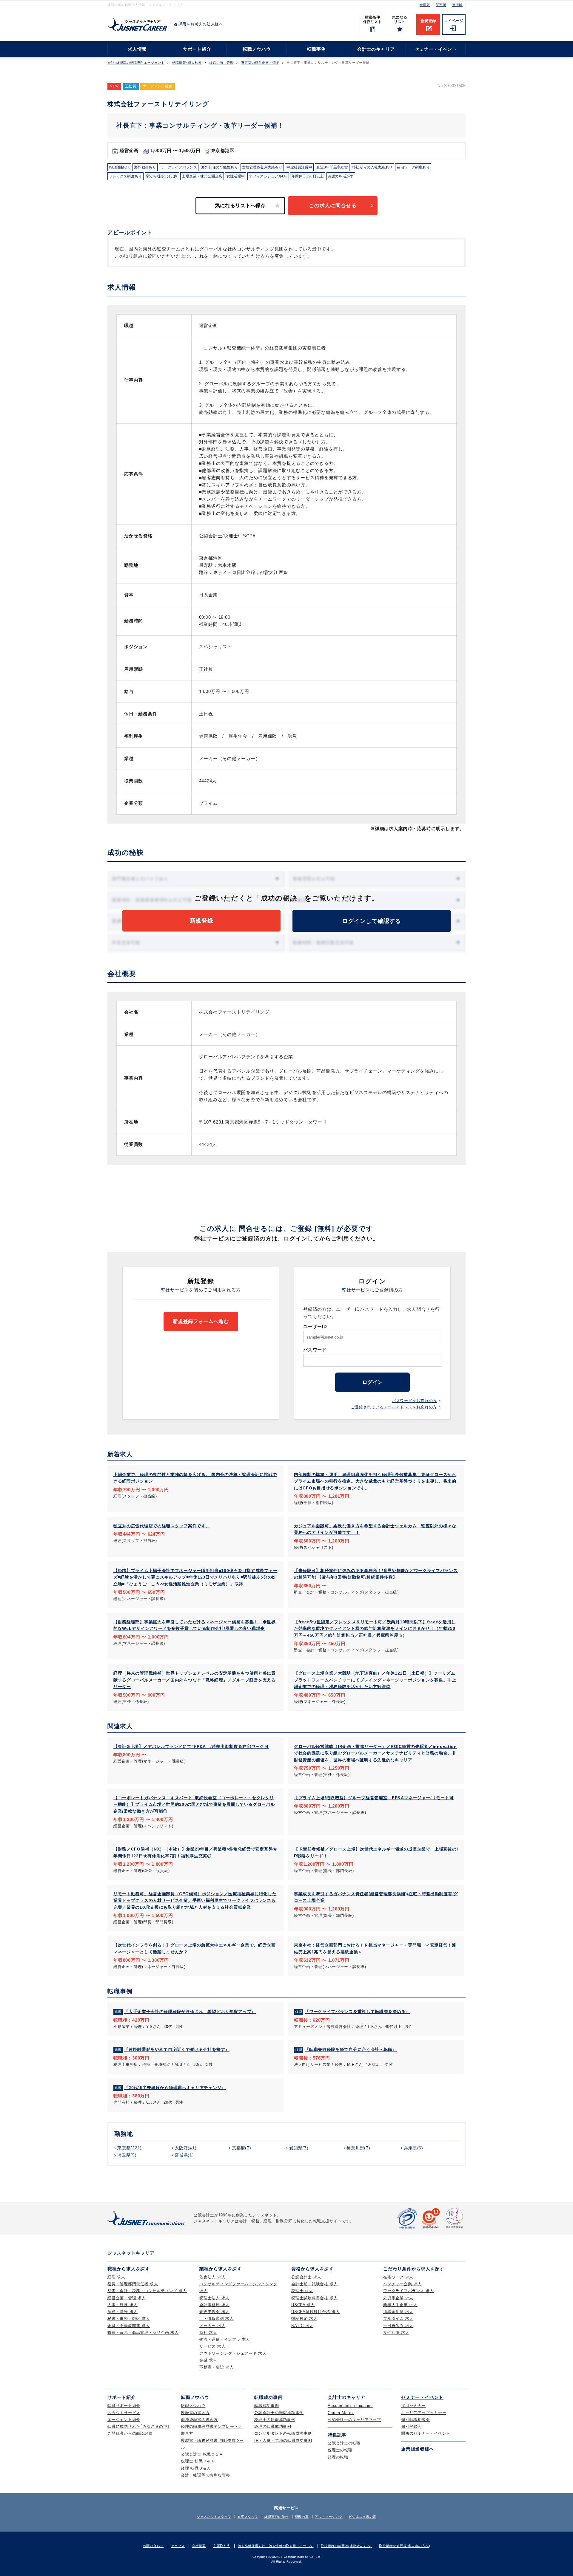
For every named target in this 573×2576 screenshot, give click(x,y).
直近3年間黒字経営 (332, 167)
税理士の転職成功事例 (275, 2420)
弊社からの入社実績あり (372, 167)
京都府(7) (242, 2148)
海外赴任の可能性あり (220, 167)
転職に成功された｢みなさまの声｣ (138, 2426)
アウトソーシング (329, 2517)
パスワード (315, 1350)
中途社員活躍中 (299, 167)
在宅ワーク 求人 (398, 2277)
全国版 (425, 5)
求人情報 (137, 49)
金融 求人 (208, 2360)
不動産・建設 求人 (217, 2367)
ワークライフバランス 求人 (409, 2291)
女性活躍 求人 (396, 2333)
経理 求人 (116, 2277)
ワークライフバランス (179, 167)
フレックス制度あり (125, 176)
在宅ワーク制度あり (413, 167)
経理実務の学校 (277, 2517)
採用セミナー (413, 2406)
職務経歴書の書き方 (199, 2420)
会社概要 (199, 2546)
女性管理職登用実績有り (262, 167)
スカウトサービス (124, 2413)
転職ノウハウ (257, 49)
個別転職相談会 (415, 2420)
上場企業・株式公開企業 (202, 176)
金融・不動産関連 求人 (129, 2326)
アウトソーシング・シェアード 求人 (233, 2353)
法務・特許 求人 (123, 2312)
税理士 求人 (302, 2291)
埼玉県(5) (127, 2155)
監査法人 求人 (212, 2277)
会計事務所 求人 (214, 2305)
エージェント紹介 (124, 2420)
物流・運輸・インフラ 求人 (225, 2339)
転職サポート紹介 (124, 2406)
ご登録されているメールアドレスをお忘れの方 (394, 1407)
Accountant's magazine (350, 2406)
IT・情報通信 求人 (217, 2319)
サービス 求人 (212, 2346)
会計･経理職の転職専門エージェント (136, 63)
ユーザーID (315, 1326)
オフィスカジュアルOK (268, 176)
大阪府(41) (185, 2148)
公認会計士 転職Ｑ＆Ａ (202, 2454)
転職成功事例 (267, 2406)
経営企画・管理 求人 (127, 2298)
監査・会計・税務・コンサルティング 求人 (147, 2291)
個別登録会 (411, 2426)
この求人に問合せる (333, 206)
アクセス (178, 2546)
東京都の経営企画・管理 (260, 63)
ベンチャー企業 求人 (402, 2284)
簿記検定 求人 (304, 2319)
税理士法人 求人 (214, 2298)
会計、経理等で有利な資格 (205, 2475)
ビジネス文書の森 (363, 2517)
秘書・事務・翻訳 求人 (129, 2319)
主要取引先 (222, 2546)
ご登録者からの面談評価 (130, 2433)
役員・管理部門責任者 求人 (133, 2284)
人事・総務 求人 (123, 2305)
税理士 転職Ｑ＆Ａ (198, 2461)
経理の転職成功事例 (273, 2426)
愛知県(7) (299, 2148)
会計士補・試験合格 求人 (315, 2284)
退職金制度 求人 (398, 2312)
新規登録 (428, 21)
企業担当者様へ (418, 2449)
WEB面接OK (119, 167)
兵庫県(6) (413, 2148)
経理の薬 (302, 2517)
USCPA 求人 (303, 2305)
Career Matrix (341, 2413)
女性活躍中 (236, 176)
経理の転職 (338, 2457)
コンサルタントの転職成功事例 (283, 2433)
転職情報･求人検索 (187, 63)
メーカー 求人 (212, 2326)
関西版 (441, 5)
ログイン (372, 1382)
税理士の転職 (340, 2450)
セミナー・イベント (436, 49)
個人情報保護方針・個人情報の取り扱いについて (275, 2546)
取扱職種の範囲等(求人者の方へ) (405, 2546)
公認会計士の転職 (344, 2443)
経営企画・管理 (221, 63)
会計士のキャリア (376, 49)
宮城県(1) (184, 2155)
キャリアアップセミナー (424, 2413)
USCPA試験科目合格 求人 (316, 2312)
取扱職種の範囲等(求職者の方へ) (346, 2546)
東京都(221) (130, 2148)
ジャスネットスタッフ (214, 2517)
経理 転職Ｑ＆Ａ (196, 2468)
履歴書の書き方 (195, 2413)
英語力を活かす (341, 176)
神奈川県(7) (358, 2148)
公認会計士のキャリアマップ (354, 2420)
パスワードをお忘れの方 (414, 1401)
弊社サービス (175, 1290)
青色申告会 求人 (214, 2312)
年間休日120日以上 (308, 176)
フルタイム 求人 (398, 2319)
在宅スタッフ (248, 2517)
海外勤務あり (145, 167)
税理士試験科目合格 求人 (315, 2298)
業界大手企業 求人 (400, 2305)
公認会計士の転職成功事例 (279, 2413)
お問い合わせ (153, 2546)
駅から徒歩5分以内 (162, 176)
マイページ (454, 21)
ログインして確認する (372, 921)
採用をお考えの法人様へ (201, 24)
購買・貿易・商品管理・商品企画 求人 (143, 2333)
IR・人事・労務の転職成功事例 (283, 2440)
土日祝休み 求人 (398, 2326)
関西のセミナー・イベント (426, 2433)
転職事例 (316, 49)
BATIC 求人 (302, 2326)
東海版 (457, 5)
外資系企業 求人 (398, 2298)
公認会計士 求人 (306, 2277)
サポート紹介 (197, 49)
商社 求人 (208, 2333)
